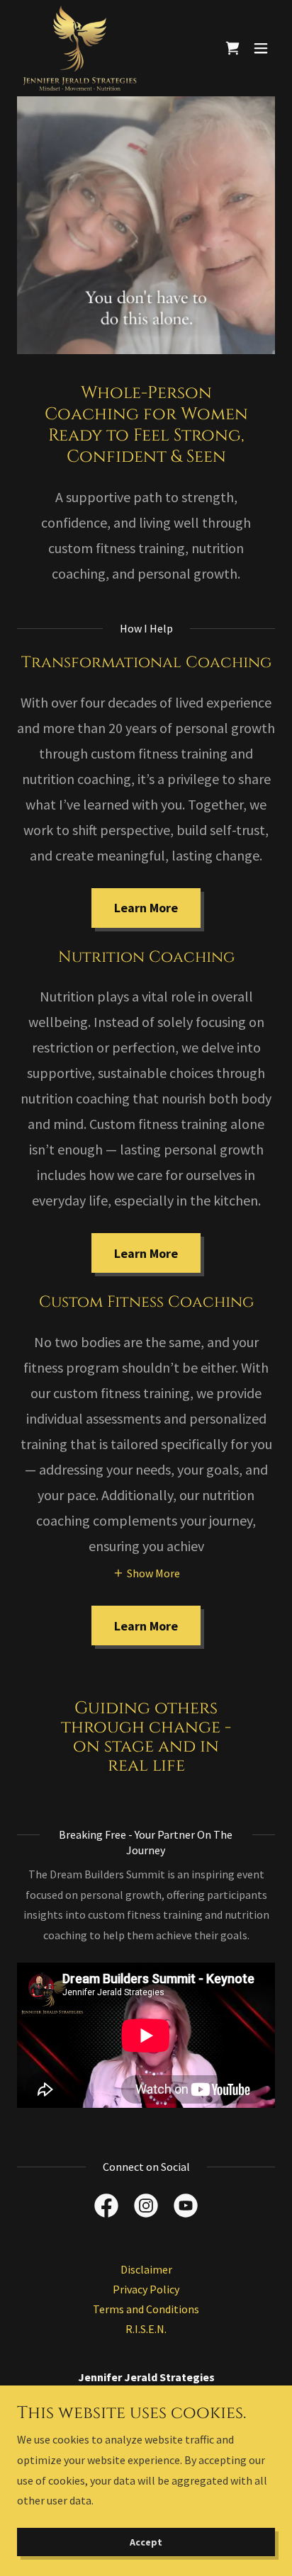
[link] (80, 48)
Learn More (146, 908)
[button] (261, 48)
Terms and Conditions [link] (146, 2309)
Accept (146, 2542)
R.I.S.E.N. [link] (146, 2329)
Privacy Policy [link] (146, 2289)
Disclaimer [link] (146, 2269)
